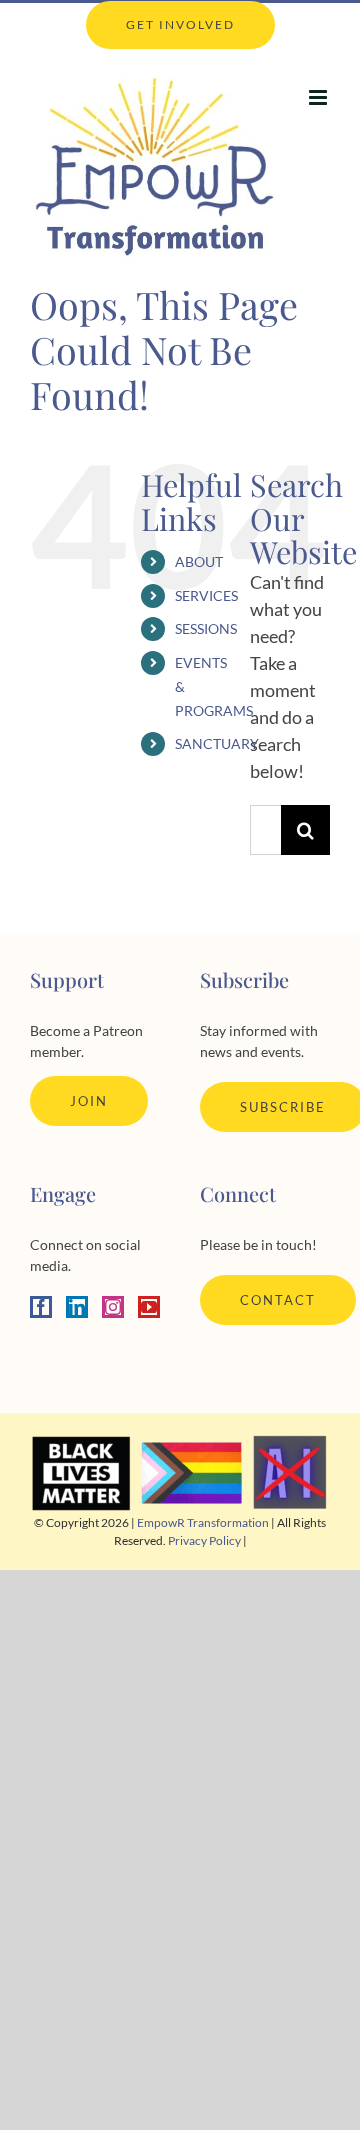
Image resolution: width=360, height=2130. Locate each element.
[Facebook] (41, 1307)
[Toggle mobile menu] (319, 97)
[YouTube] (149, 1307)
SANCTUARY (217, 743)
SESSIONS (206, 628)
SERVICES (206, 595)
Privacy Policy (204, 1540)
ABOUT (199, 561)
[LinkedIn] (77, 1307)
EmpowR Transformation (203, 1522)
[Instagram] (113, 1307)
